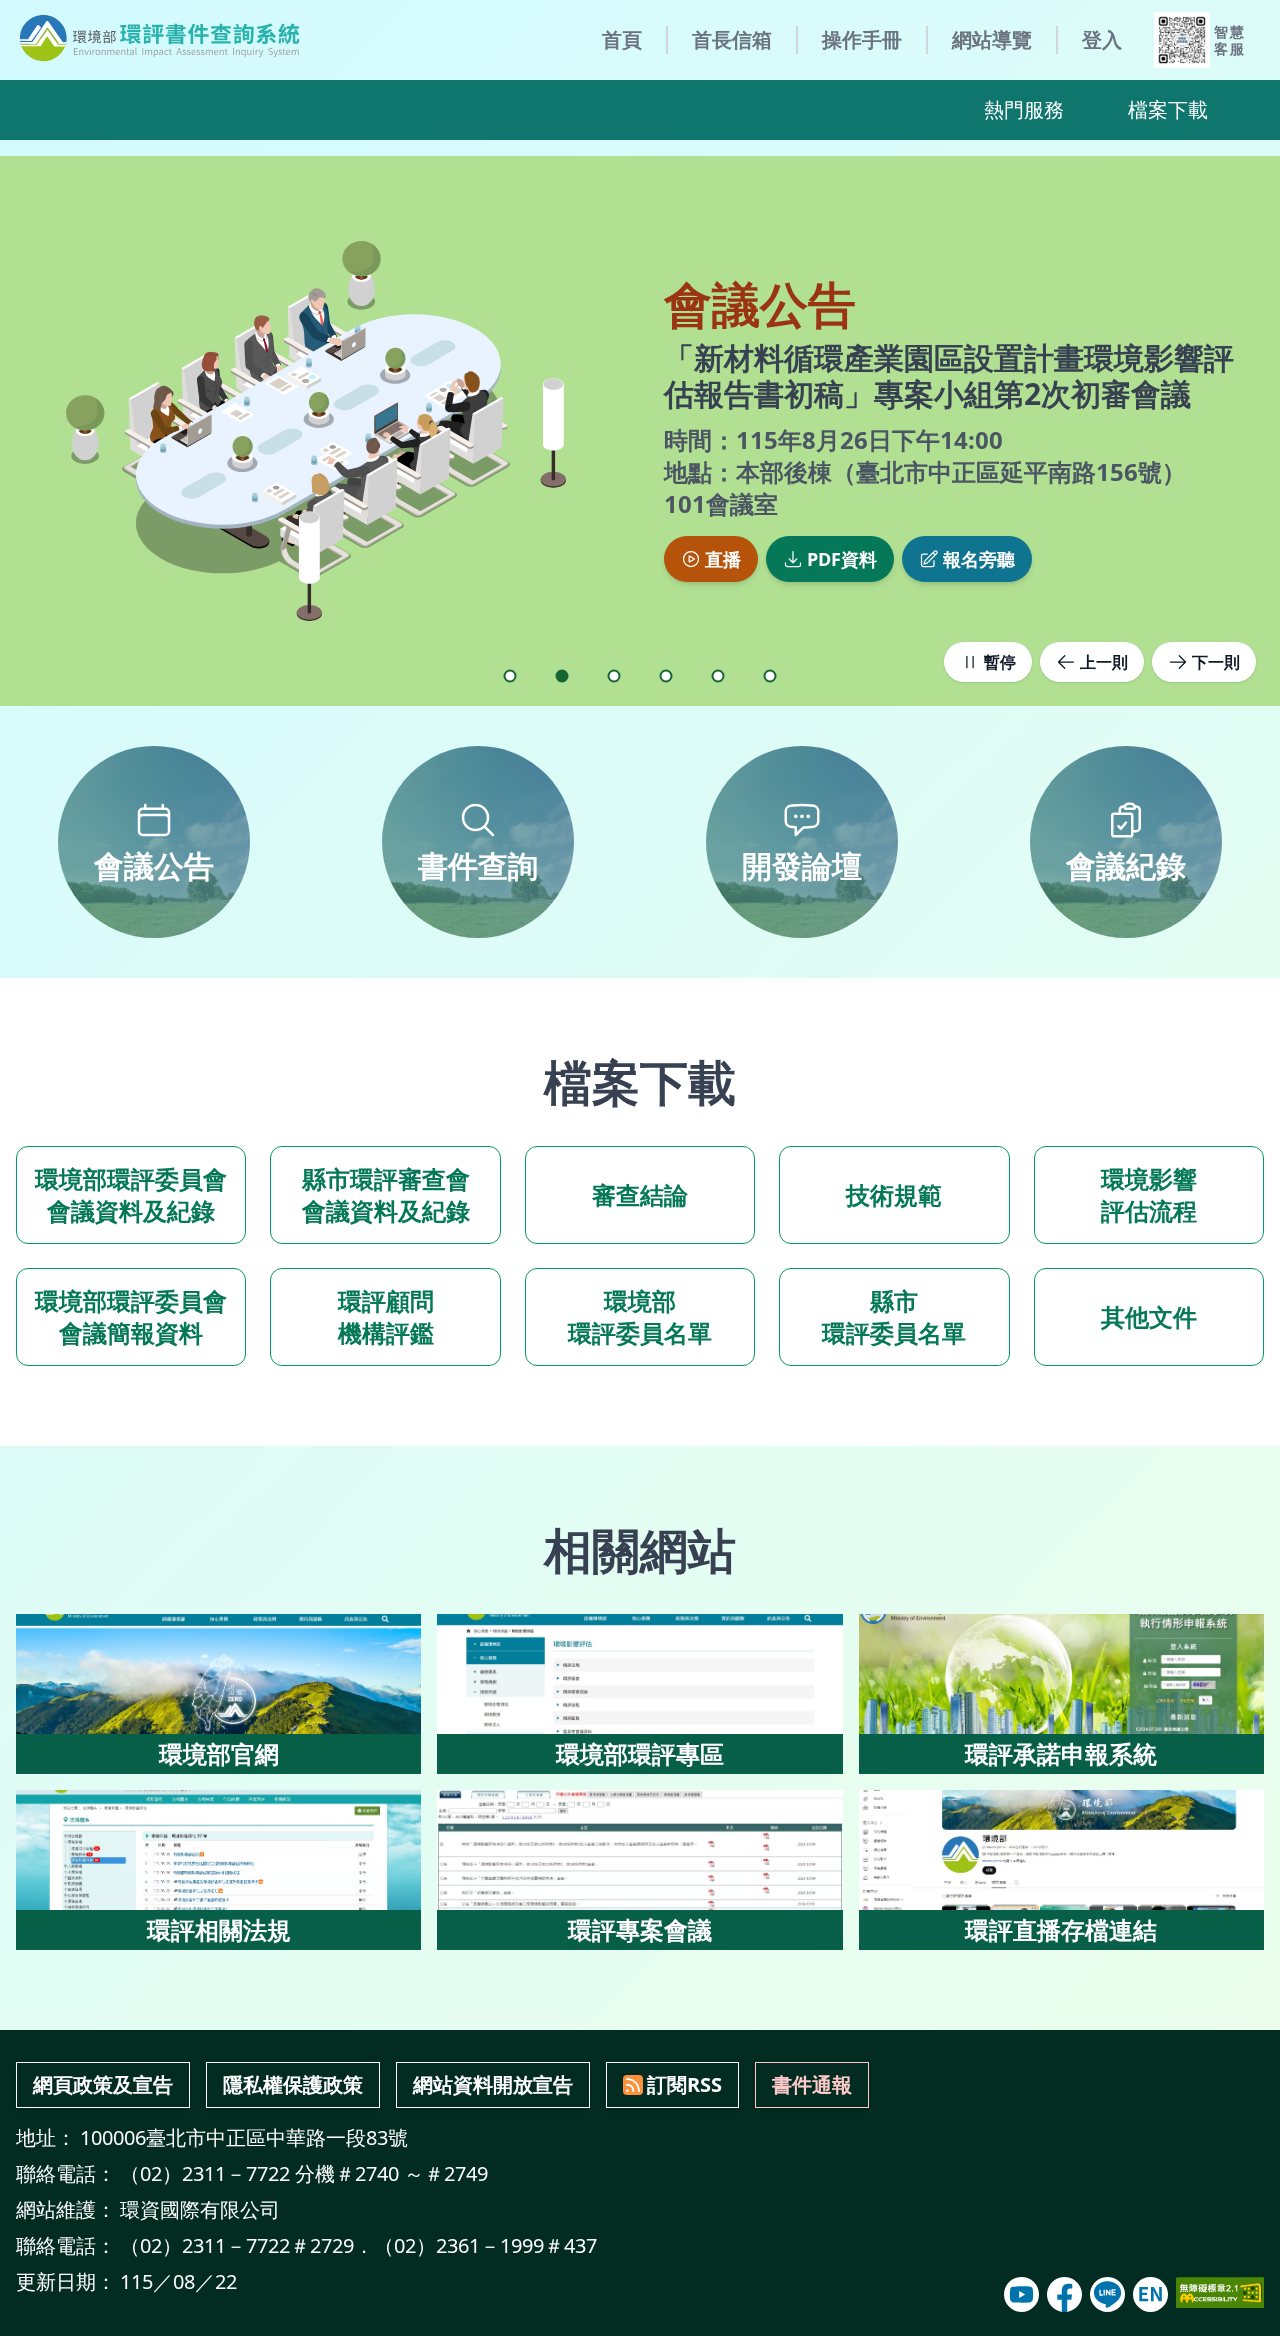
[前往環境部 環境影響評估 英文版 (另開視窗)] (1150, 2294)
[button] (510, 676)
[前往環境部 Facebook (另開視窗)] (1064, 2294)
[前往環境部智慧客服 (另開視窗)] (1182, 40)
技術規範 (894, 1194)
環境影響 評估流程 (1149, 1194)
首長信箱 (732, 39)
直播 (723, 559)
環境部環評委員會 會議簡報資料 (131, 1316)
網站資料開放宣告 (493, 2084)
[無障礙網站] (1220, 2292)
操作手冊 (862, 39)
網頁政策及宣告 (103, 2084)
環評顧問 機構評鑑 (386, 1316)
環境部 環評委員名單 (640, 1316)
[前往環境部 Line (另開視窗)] (1107, 2294)
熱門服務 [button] (1024, 109)
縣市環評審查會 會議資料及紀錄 (386, 1194)
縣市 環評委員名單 (894, 1316)
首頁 (622, 39)
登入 (1102, 39)
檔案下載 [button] (1168, 109)
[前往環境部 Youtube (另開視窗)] (1021, 2294)
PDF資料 (842, 559)
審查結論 (640, 1194)
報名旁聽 (979, 559)
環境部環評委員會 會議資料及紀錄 (131, 1194)
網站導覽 (992, 39)
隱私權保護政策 (293, 2084)
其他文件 (1149, 1316)
